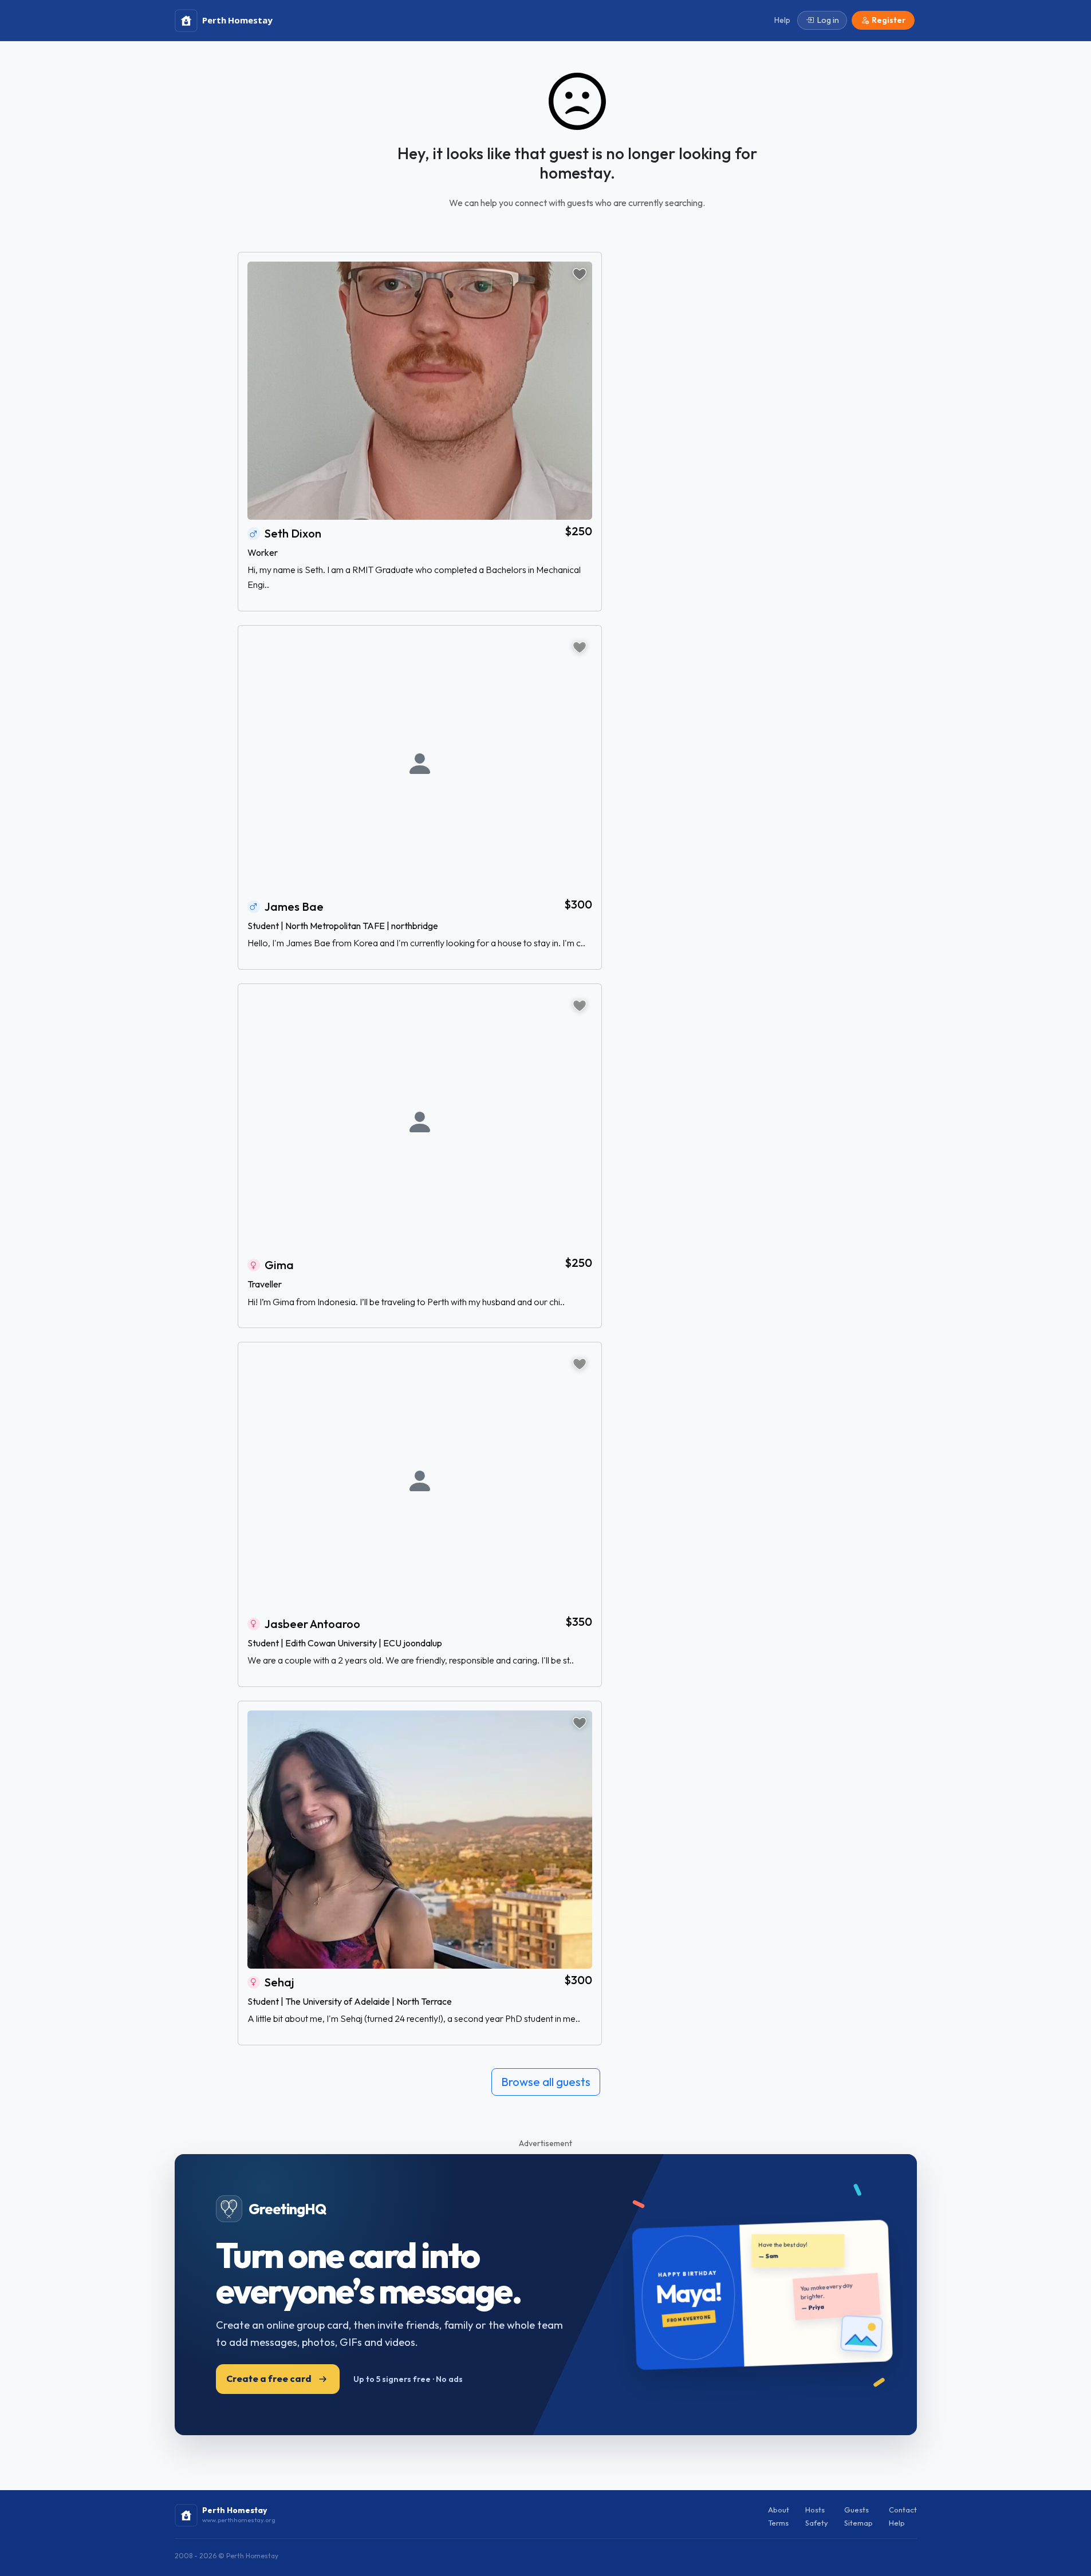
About (779, 2510)
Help (897, 2523)
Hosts (815, 2510)
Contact (903, 2510)
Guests (856, 2510)
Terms (778, 2523)
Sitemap (858, 2523)
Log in (828, 20)
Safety (817, 2523)
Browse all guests (546, 2082)
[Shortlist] (580, 274)
